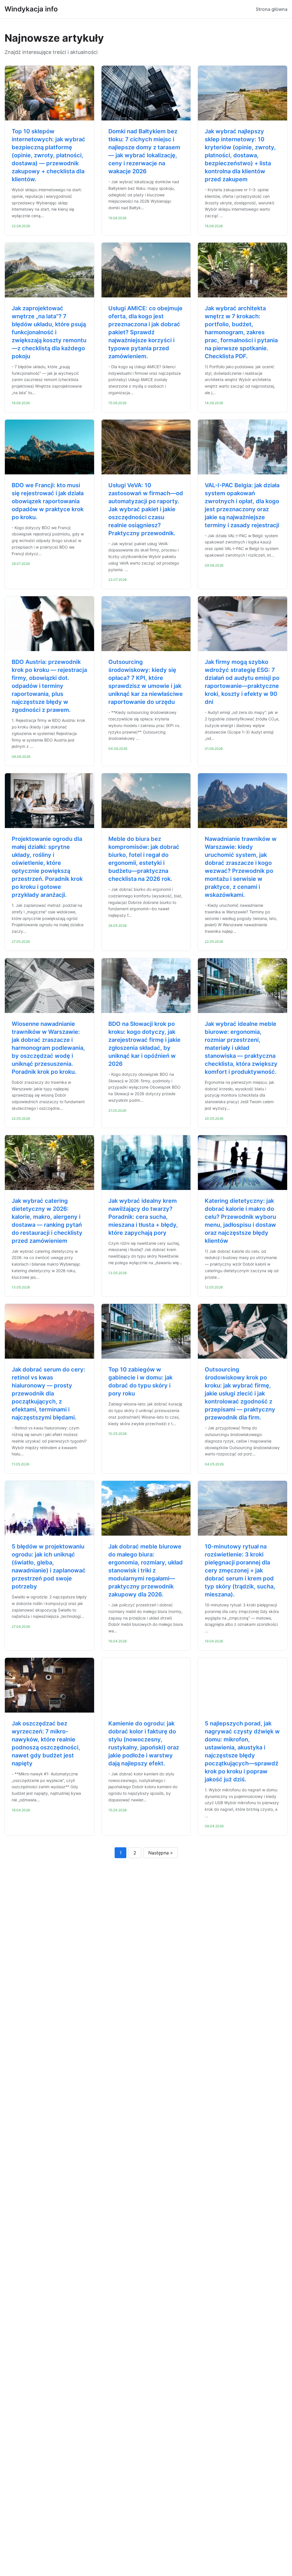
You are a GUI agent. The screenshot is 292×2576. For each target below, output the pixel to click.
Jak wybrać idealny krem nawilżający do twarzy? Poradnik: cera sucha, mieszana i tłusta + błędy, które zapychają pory (143, 1217)
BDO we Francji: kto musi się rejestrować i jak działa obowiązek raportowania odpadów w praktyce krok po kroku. (48, 501)
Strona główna (272, 9)
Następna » (161, 1853)
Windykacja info (31, 9)
